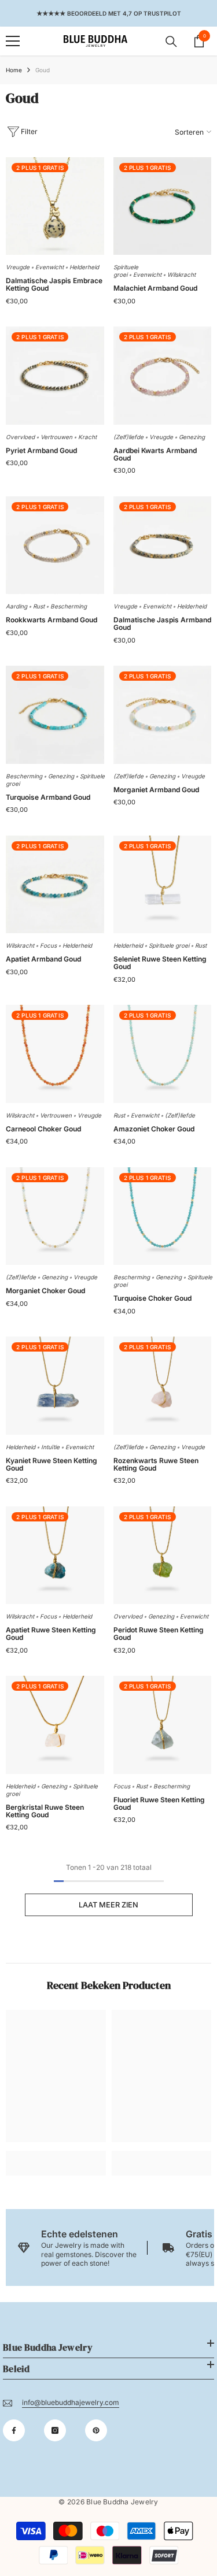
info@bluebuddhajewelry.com (71, 2402)
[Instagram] (55, 2430)
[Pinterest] (96, 2430)
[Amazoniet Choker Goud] (163, 1054)
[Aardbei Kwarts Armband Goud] (163, 376)
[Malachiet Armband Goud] (163, 206)
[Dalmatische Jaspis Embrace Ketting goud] (55, 206)
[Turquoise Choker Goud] (163, 1216)
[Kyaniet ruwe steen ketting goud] (55, 1386)
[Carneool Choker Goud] (55, 1054)
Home (14, 70)
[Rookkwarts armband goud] (55, 545)
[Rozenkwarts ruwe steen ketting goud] (163, 1386)
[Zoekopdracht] (171, 42)
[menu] (13, 41)
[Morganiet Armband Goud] (163, 715)
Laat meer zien (108, 1905)
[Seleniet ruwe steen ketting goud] (163, 885)
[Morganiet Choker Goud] (55, 1216)
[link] (56, 2154)
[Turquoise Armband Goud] (55, 715)
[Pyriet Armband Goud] (55, 376)
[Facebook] (14, 2430)
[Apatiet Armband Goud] (55, 885)
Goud (43, 70)
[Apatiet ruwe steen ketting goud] (55, 1556)
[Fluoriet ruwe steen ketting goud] (163, 1725)
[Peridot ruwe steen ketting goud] (163, 1556)
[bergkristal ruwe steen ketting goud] (55, 1725)
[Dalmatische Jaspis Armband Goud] (163, 545)
